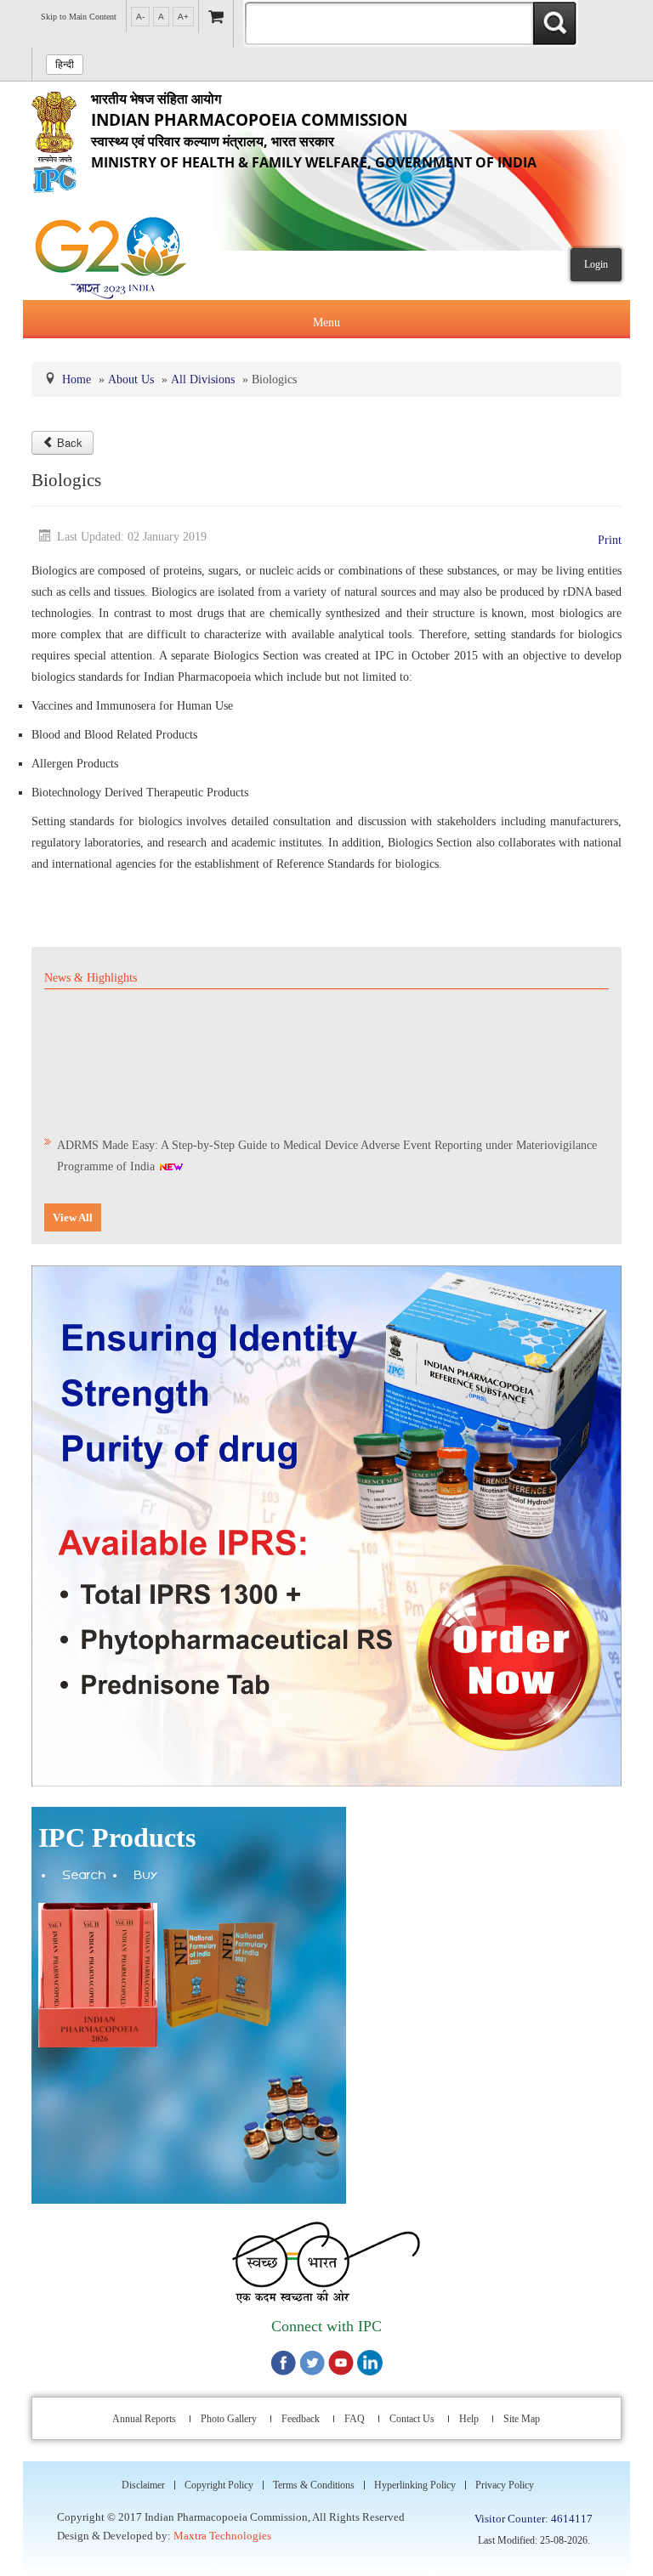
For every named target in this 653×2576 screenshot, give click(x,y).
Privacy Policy (505, 2485)
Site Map (522, 2419)
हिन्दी (65, 65)
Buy (146, 1877)
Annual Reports (144, 2419)
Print (610, 540)
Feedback (301, 2419)
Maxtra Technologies (222, 2536)
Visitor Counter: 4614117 (534, 2519)
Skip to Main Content (79, 17)
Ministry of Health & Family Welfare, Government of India (314, 130)
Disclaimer (143, 2485)
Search (85, 1877)
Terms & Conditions (314, 2485)
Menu (326, 323)
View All (73, 1217)
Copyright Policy (219, 2485)
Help (469, 2419)
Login (596, 264)
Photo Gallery (229, 2419)
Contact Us (412, 2419)
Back (70, 442)
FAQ (355, 2419)
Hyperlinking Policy (415, 2485)
